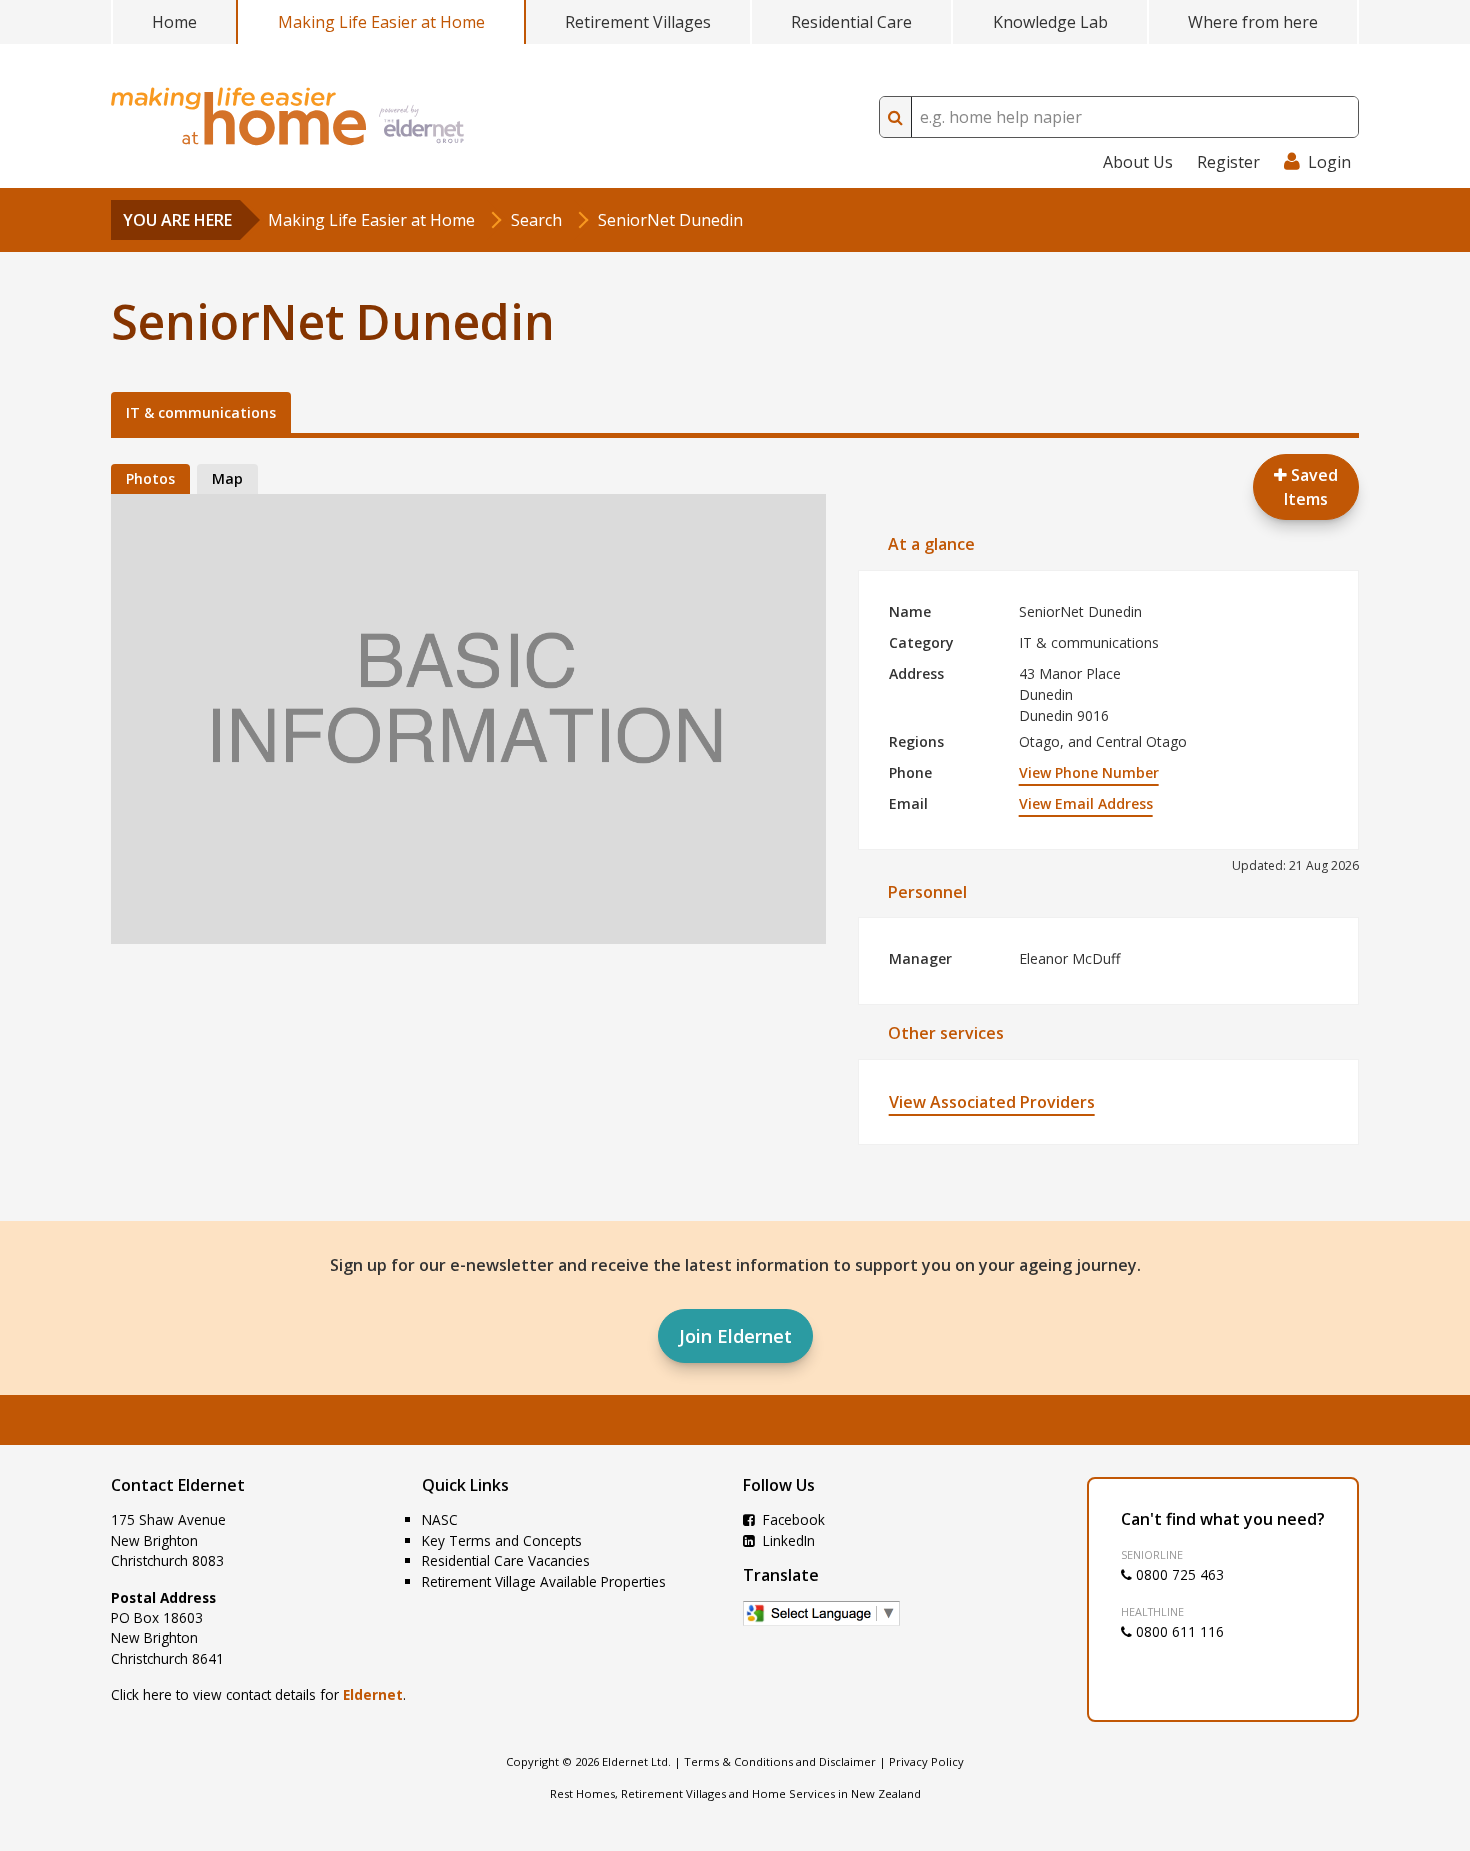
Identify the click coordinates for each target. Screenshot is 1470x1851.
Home (174, 22)
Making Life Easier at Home (381, 22)
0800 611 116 (1178, 1631)
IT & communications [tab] (201, 412)
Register (1228, 162)
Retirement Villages (638, 22)
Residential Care (851, 22)
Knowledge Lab (1050, 22)
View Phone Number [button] (1089, 772)
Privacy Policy (926, 1761)
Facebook (792, 1519)
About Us (1138, 162)
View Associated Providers (992, 1102)
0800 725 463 (1178, 1574)
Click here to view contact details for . (258, 1694)
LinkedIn (787, 1540)
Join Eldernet (735, 1336)
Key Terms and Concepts (502, 1540)
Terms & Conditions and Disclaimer (780, 1761)
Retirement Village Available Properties (544, 1581)
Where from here (1253, 22)
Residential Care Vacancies (506, 1560)
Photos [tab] (150, 478)
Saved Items (1311, 487)
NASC (440, 1519)
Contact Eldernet (178, 1485)
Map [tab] (227, 478)
